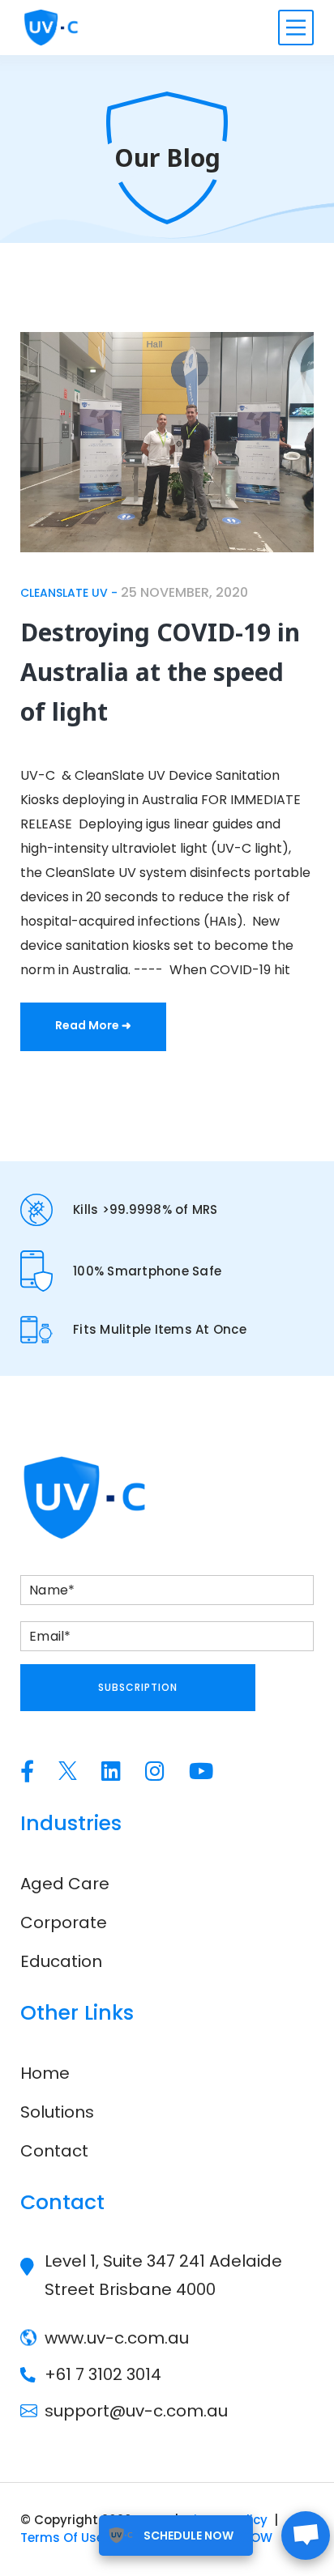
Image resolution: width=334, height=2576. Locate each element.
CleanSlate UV (64, 593)
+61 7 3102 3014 (103, 2374)
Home (45, 2073)
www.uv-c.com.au (117, 2338)
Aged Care (65, 1884)
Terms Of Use (62, 2538)
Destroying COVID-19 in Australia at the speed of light (160, 672)
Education (61, 1961)
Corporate (64, 1922)
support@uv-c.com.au (136, 2411)
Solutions (57, 2112)
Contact (54, 2151)
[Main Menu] (296, 28)
